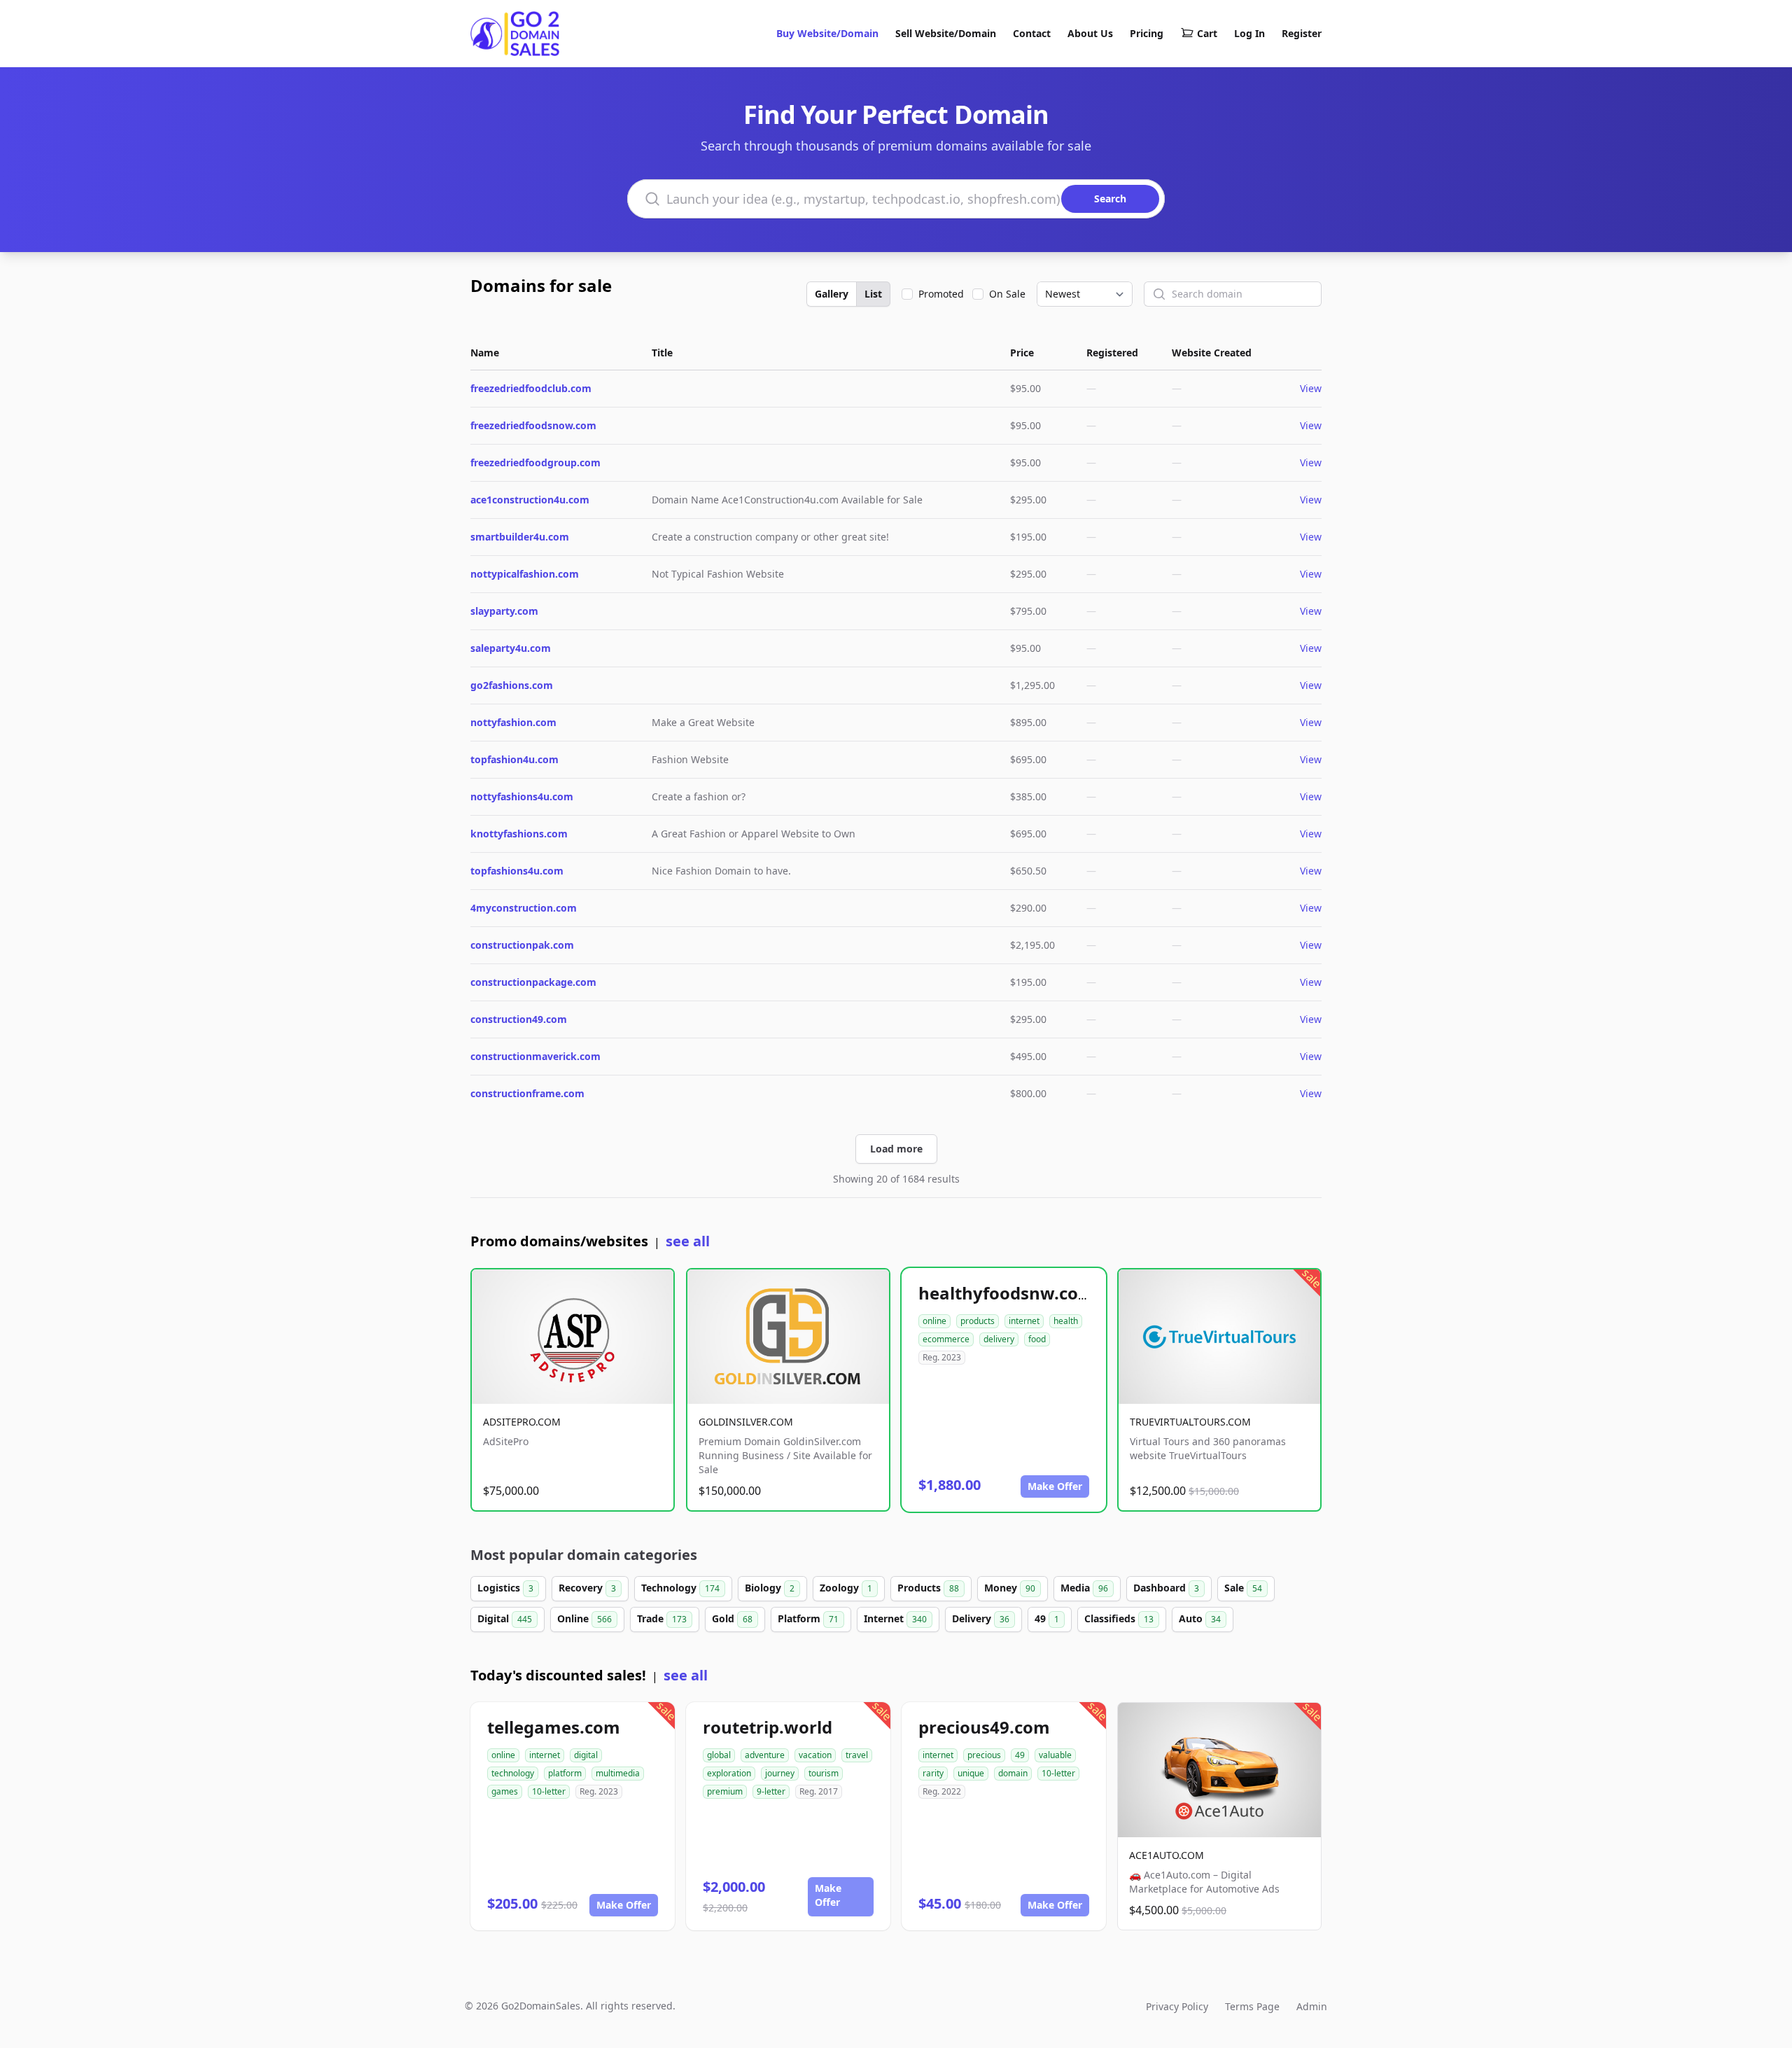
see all (688, 1241)
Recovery (587, 1588)
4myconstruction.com (524, 908)
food (1037, 1339)
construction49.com (519, 1019)
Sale (1243, 1588)
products (978, 1321)
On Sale (1007, 294)
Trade (662, 1618)
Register (1302, 33)
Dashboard (1166, 1588)
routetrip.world (768, 1727)
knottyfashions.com (519, 834)
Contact (1032, 33)
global (719, 1755)
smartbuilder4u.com (520, 537)
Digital (505, 1618)
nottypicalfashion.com (525, 574)
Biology (770, 1588)
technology (513, 1773)
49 (1047, 1618)
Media (1084, 1588)
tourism (824, 1773)
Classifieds (1119, 1618)
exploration (729, 1773)
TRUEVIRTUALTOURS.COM (1190, 1422)
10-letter (549, 1791)
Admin (1312, 2006)
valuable (1055, 1755)
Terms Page (1252, 2006)
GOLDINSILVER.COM (746, 1422)
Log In (1249, 33)
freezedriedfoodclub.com (531, 388)
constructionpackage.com (533, 982)
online (934, 1321)
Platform (808, 1618)
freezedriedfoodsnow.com (533, 425)
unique (971, 1773)
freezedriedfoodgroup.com (535, 462)
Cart (1207, 33)
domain (1013, 1773)
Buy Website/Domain (827, 33)
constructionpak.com (522, 945)
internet (1024, 1321)
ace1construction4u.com (530, 500)
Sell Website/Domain (946, 33)
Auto (1200, 1618)
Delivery (981, 1618)
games (505, 1791)
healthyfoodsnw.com (1007, 1293)
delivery (999, 1339)
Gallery (832, 294)
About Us (1090, 33)
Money (1010, 1588)
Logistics (505, 1588)
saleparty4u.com (511, 648)
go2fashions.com (512, 685)
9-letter (771, 1791)
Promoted (941, 294)
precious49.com (984, 1727)
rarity (933, 1773)
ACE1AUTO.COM (1167, 1855)
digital (586, 1755)
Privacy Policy (1177, 2006)
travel (857, 1755)
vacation (815, 1755)
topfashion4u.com (514, 759)
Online (584, 1618)
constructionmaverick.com (535, 1056)
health (1066, 1321)
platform (565, 1773)
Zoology (846, 1588)
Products (928, 1588)
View (1311, 388)
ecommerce (946, 1339)
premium (725, 1791)
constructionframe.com (527, 1093)
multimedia (618, 1773)
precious (984, 1755)
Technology (680, 1588)
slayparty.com (504, 611)
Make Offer (1055, 1486)
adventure (765, 1755)
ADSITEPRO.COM (522, 1422)
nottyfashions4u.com (522, 796)
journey (780, 1773)
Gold (732, 1618)
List (873, 294)
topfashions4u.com (517, 871)
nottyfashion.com (513, 722)
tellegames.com (554, 1727)
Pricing (1147, 33)
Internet (895, 1618)
